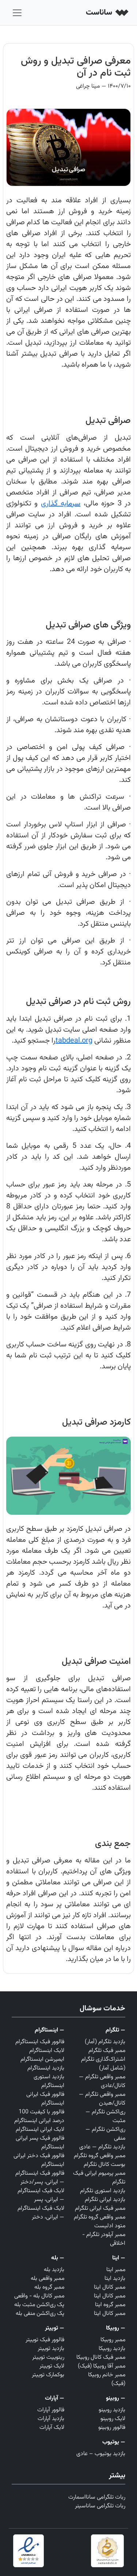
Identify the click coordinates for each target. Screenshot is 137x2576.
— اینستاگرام (50, 2030)
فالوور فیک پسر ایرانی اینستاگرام (40, 2143)
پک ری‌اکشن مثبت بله (39, 2305)
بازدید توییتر (51, 2349)
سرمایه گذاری (61, 504)
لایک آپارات (52, 2428)
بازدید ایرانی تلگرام (105, 2200)
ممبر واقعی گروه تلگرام (100, 2156)
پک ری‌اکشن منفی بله (40, 2314)
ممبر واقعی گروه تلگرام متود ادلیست (100, 2222)
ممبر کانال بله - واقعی (39, 2296)
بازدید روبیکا (112, 2349)
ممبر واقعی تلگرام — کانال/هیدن (102, 2099)
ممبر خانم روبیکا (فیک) (107, 2379)
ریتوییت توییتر (48, 2357)
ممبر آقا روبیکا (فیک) (102, 2366)
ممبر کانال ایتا (110, 2287)
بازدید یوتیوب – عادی (101, 2454)
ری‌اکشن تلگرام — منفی (105, 2134)
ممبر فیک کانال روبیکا (101, 2357)
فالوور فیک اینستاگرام (40, 2042)
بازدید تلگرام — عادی (102, 2147)
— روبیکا (116, 2328)
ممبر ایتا (116, 2270)
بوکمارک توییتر (48, 2375)
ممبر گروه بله (49, 2287)
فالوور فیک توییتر (45, 2340)
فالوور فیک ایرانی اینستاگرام (45, 2099)
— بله (58, 2258)
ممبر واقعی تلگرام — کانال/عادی (102, 2081)
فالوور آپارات (51, 2410)
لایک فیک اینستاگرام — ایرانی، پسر (41, 2195)
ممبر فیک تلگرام (107, 2051)
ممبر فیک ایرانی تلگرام (100, 2208)
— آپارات (55, 2398)
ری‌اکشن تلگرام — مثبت (105, 2116)
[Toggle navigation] (17, 13)
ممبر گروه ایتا (110, 2305)
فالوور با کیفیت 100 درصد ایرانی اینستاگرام (39, 2116)
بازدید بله (54, 2270)
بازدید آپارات (51, 2419)
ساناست (100, 13)
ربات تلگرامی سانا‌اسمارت (97, 2497)
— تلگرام (115, 2030)
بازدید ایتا (115, 2279)
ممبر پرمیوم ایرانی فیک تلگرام (99, 2178)
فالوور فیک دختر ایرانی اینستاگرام (39, 2160)
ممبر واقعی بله (47, 2279)
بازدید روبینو (112, 2410)
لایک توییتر (52, 2366)
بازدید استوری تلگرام (103, 2191)
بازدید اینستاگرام (46, 2068)
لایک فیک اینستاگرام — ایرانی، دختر (41, 2213)
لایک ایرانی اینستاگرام (40, 2130)
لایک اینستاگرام (47, 2051)
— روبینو (116, 2398)
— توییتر (55, 2328)
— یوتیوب (114, 2442)
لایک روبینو (113, 2419)
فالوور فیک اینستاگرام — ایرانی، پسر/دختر (40, 2178)
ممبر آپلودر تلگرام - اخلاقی (104, 2239)
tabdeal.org (74, 1041)
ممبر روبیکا (113, 2340)
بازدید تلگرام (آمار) (105, 2042)
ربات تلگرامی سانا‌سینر (100, 2506)
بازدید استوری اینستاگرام (49, 2081)
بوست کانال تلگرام (104, 2165)
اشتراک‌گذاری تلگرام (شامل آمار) (103, 2064)
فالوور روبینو (112, 2428)
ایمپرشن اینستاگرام (42, 2059)
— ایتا (119, 2258)
